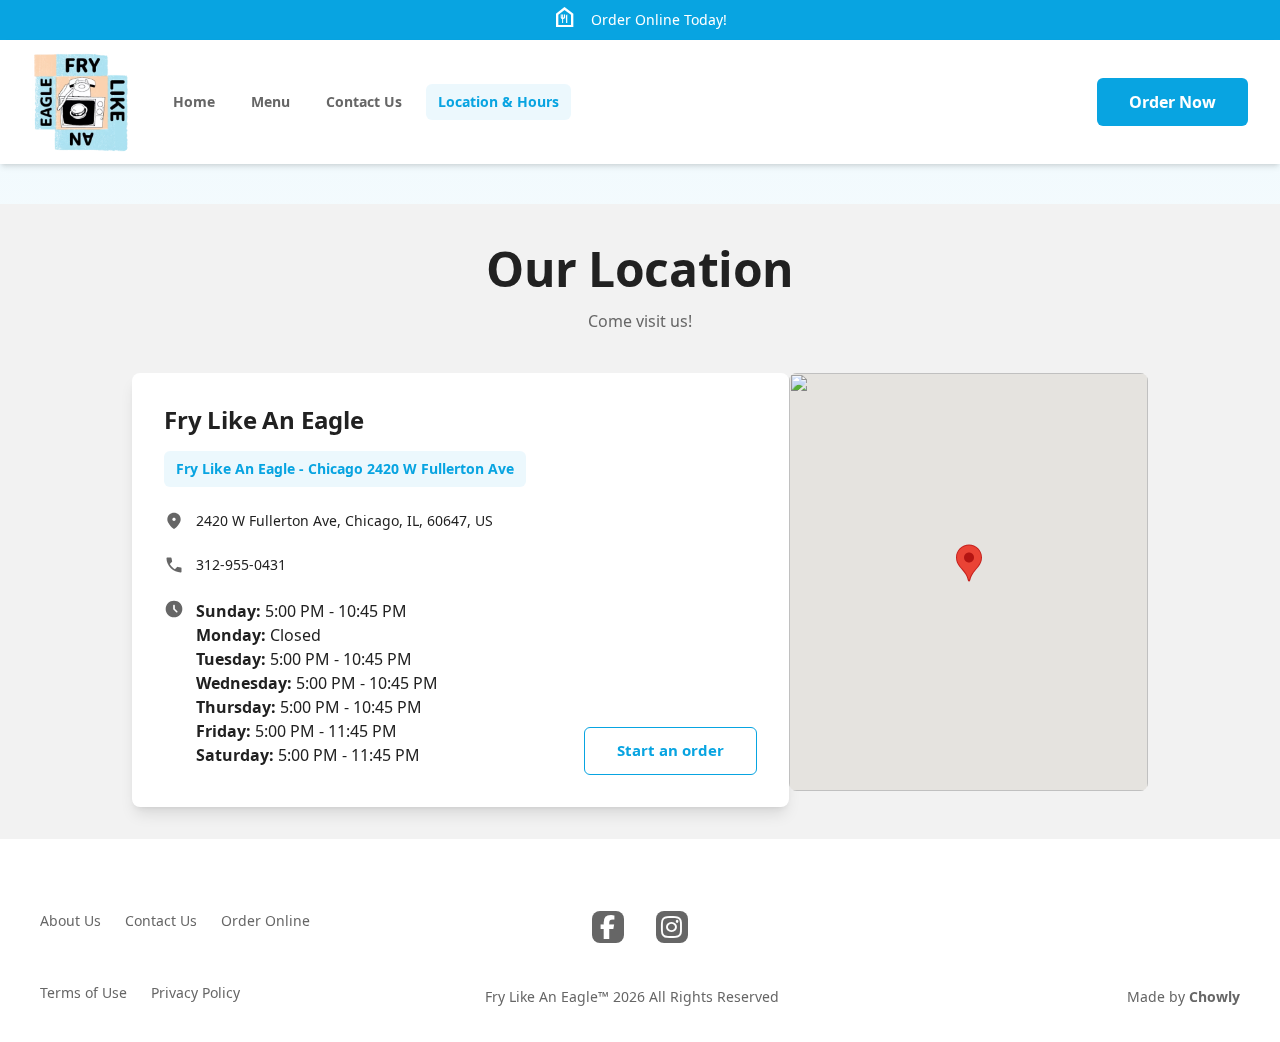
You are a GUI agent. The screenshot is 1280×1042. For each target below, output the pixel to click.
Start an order (670, 750)
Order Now (1172, 102)
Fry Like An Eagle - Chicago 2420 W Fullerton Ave (345, 468)
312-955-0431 (241, 564)
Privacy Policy (195, 992)
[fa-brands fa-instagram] (672, 927)
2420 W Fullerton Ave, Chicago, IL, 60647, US (344, 520)
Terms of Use (83, 992)
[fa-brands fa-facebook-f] (608, 927)
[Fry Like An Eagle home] (80, 102)
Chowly (1214, 996)
